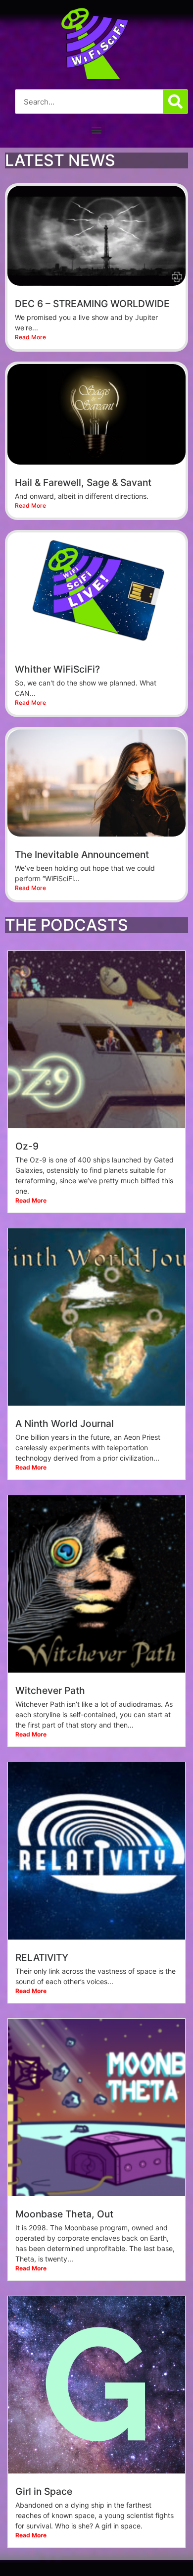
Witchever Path (50, 1690)
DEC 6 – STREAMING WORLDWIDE (92, 304)
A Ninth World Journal (65, 1423)
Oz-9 (27, 1146)
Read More (30, 337)
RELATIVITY (42, 1957)
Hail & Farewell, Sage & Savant (83, 482)
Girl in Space (44, 2491)
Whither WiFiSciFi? (57, 669)
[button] (97, 130)
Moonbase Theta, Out (64, 2214)
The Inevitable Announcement (82, 854)
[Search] (175, 102)
